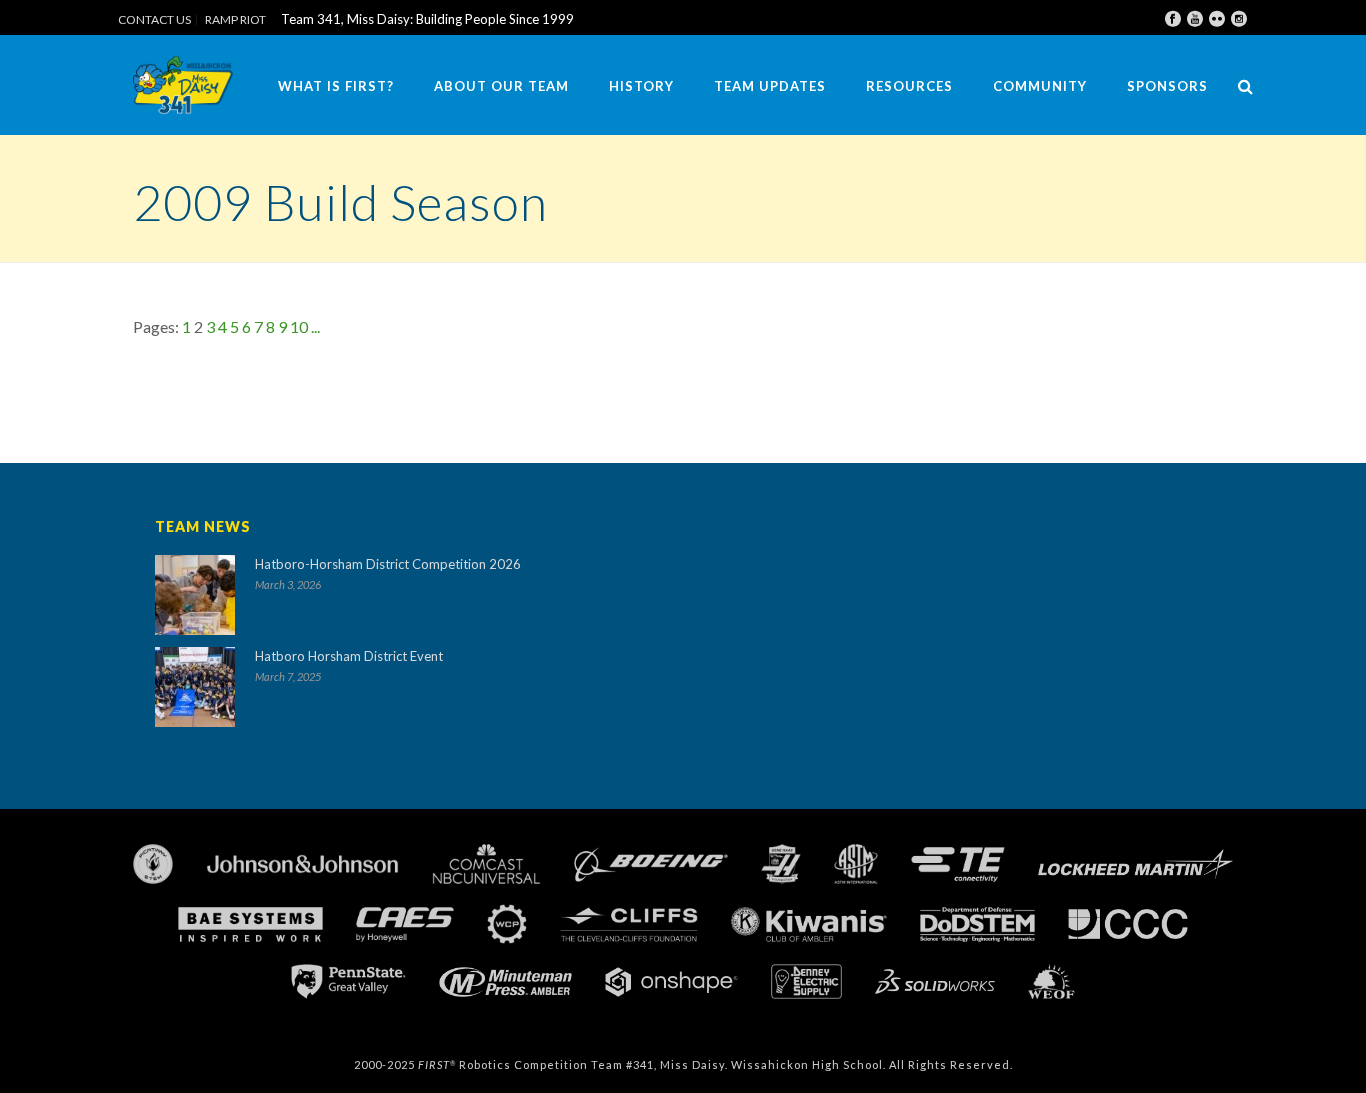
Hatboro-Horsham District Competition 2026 (388, 564)
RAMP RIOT (235, 20)
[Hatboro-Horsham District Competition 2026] (195, 595)
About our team (501, 86)
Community (1040, 86)
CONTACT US (154, 20)
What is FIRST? (336, 86)
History (641, 86)
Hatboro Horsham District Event (349, 656)
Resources (909, 86)
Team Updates (770, 86)
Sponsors (1167, 86)
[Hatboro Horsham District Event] (195, 687)
